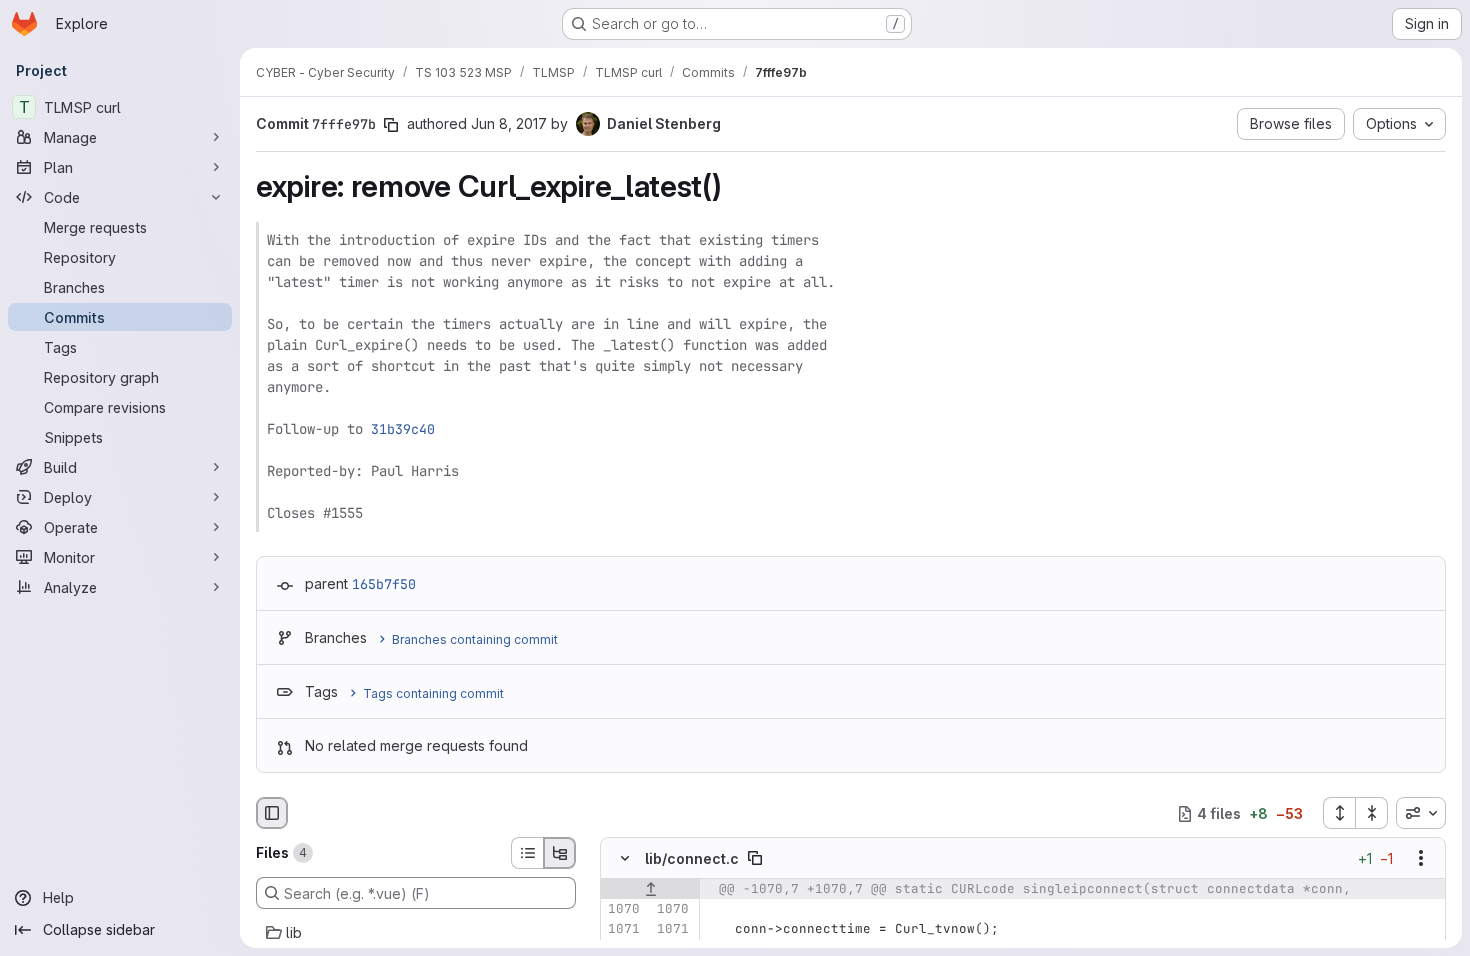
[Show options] (1421, 859)
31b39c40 (403, 429)
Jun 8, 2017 (509, 123)
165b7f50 (384, 584)
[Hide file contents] (625, 859)
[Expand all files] (1339, 813)
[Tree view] (560, 853)
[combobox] (1421, 813)
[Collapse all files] (1372, 813)
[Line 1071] (623, 930)
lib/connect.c (692, 858)
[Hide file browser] (272, 813)
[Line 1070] (623, 910)
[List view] (527, 853)
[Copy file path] (755, 859)
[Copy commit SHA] (391, 125)
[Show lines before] (650, 890)
